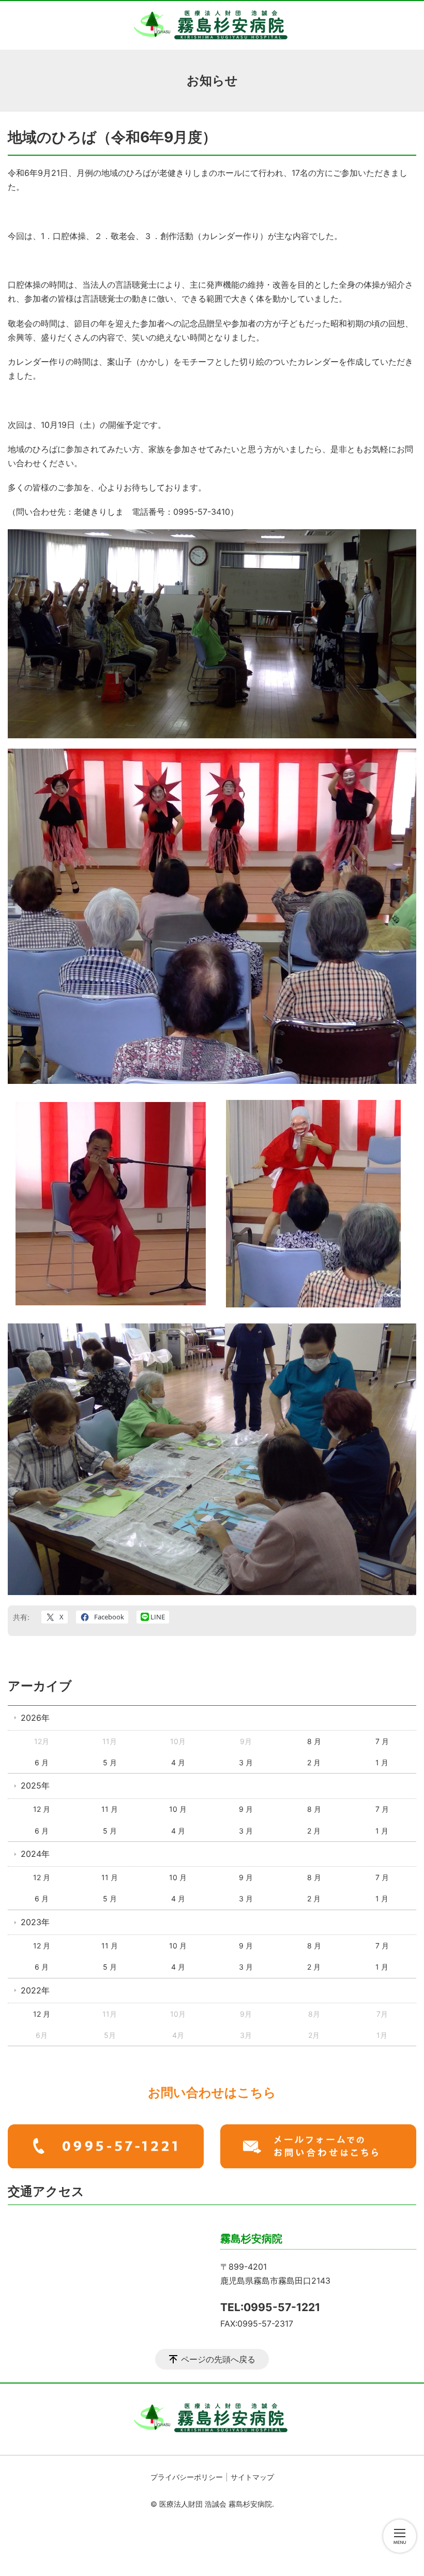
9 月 (246, 1809)
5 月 (110, 1762)
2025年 (35, 1785)
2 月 (314, 1762)
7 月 (382, 1741)
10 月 (178, 1809)
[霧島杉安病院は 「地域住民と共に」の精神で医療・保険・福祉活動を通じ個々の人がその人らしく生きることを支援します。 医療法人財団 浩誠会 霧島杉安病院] (212, 25)
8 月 (314, 1741)
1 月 (382, 1762)
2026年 (35, 1718)
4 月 (178, 1762)
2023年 (35, 1922)
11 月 (110, 1809)
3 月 (246, 1762)
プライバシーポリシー (187, 2477)
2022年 (35, 1990)
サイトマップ (252, 2477)
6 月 (42, 1762)
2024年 (35, 1854)
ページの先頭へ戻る (218, 2359)
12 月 (42, 1809)
